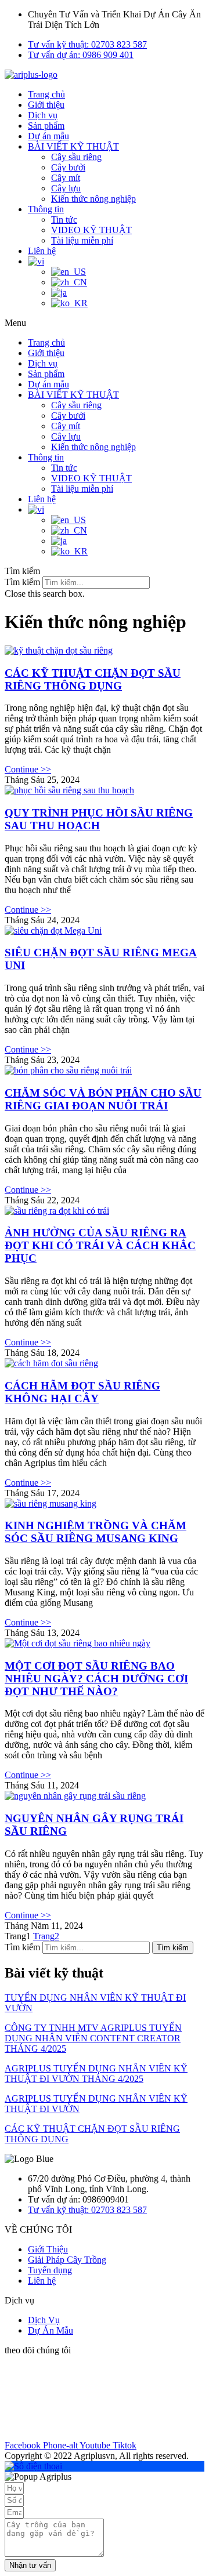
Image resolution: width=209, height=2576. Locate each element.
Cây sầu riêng (76, 157)
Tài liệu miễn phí (82, 240)
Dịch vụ (43, 115)
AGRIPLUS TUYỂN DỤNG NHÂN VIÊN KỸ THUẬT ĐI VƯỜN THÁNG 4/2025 (96, 2074)
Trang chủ (46, 94)
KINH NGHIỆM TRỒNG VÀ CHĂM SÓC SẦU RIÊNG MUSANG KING (96, 1532)
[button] (105, 323)
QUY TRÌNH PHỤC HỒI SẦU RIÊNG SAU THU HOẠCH (99, 819)
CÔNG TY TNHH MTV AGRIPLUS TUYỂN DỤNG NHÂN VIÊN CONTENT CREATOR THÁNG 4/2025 (93, 2038)
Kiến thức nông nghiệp (93, 199)
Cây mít (66, 178)
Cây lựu (66, 188)
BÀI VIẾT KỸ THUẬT (73, 146)
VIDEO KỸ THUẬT (91, 230)
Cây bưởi (68, 167)
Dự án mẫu (48, 136)
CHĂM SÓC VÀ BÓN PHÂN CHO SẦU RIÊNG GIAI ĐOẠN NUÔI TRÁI (103, 1099)
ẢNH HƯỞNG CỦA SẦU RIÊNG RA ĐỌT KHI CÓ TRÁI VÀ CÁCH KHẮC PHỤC (100, 1245)
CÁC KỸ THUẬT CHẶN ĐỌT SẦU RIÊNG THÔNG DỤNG (93, 679)
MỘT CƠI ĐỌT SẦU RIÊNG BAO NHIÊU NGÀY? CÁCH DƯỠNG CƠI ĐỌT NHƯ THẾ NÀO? (96, 1679)
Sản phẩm (46, 126)
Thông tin (46, 209)
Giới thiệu (46, 105)
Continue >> (28, 769)
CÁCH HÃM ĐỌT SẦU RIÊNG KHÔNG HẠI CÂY (82, 1392)
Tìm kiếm (22, 582)
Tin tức (64, 219)
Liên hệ (42, 251)
